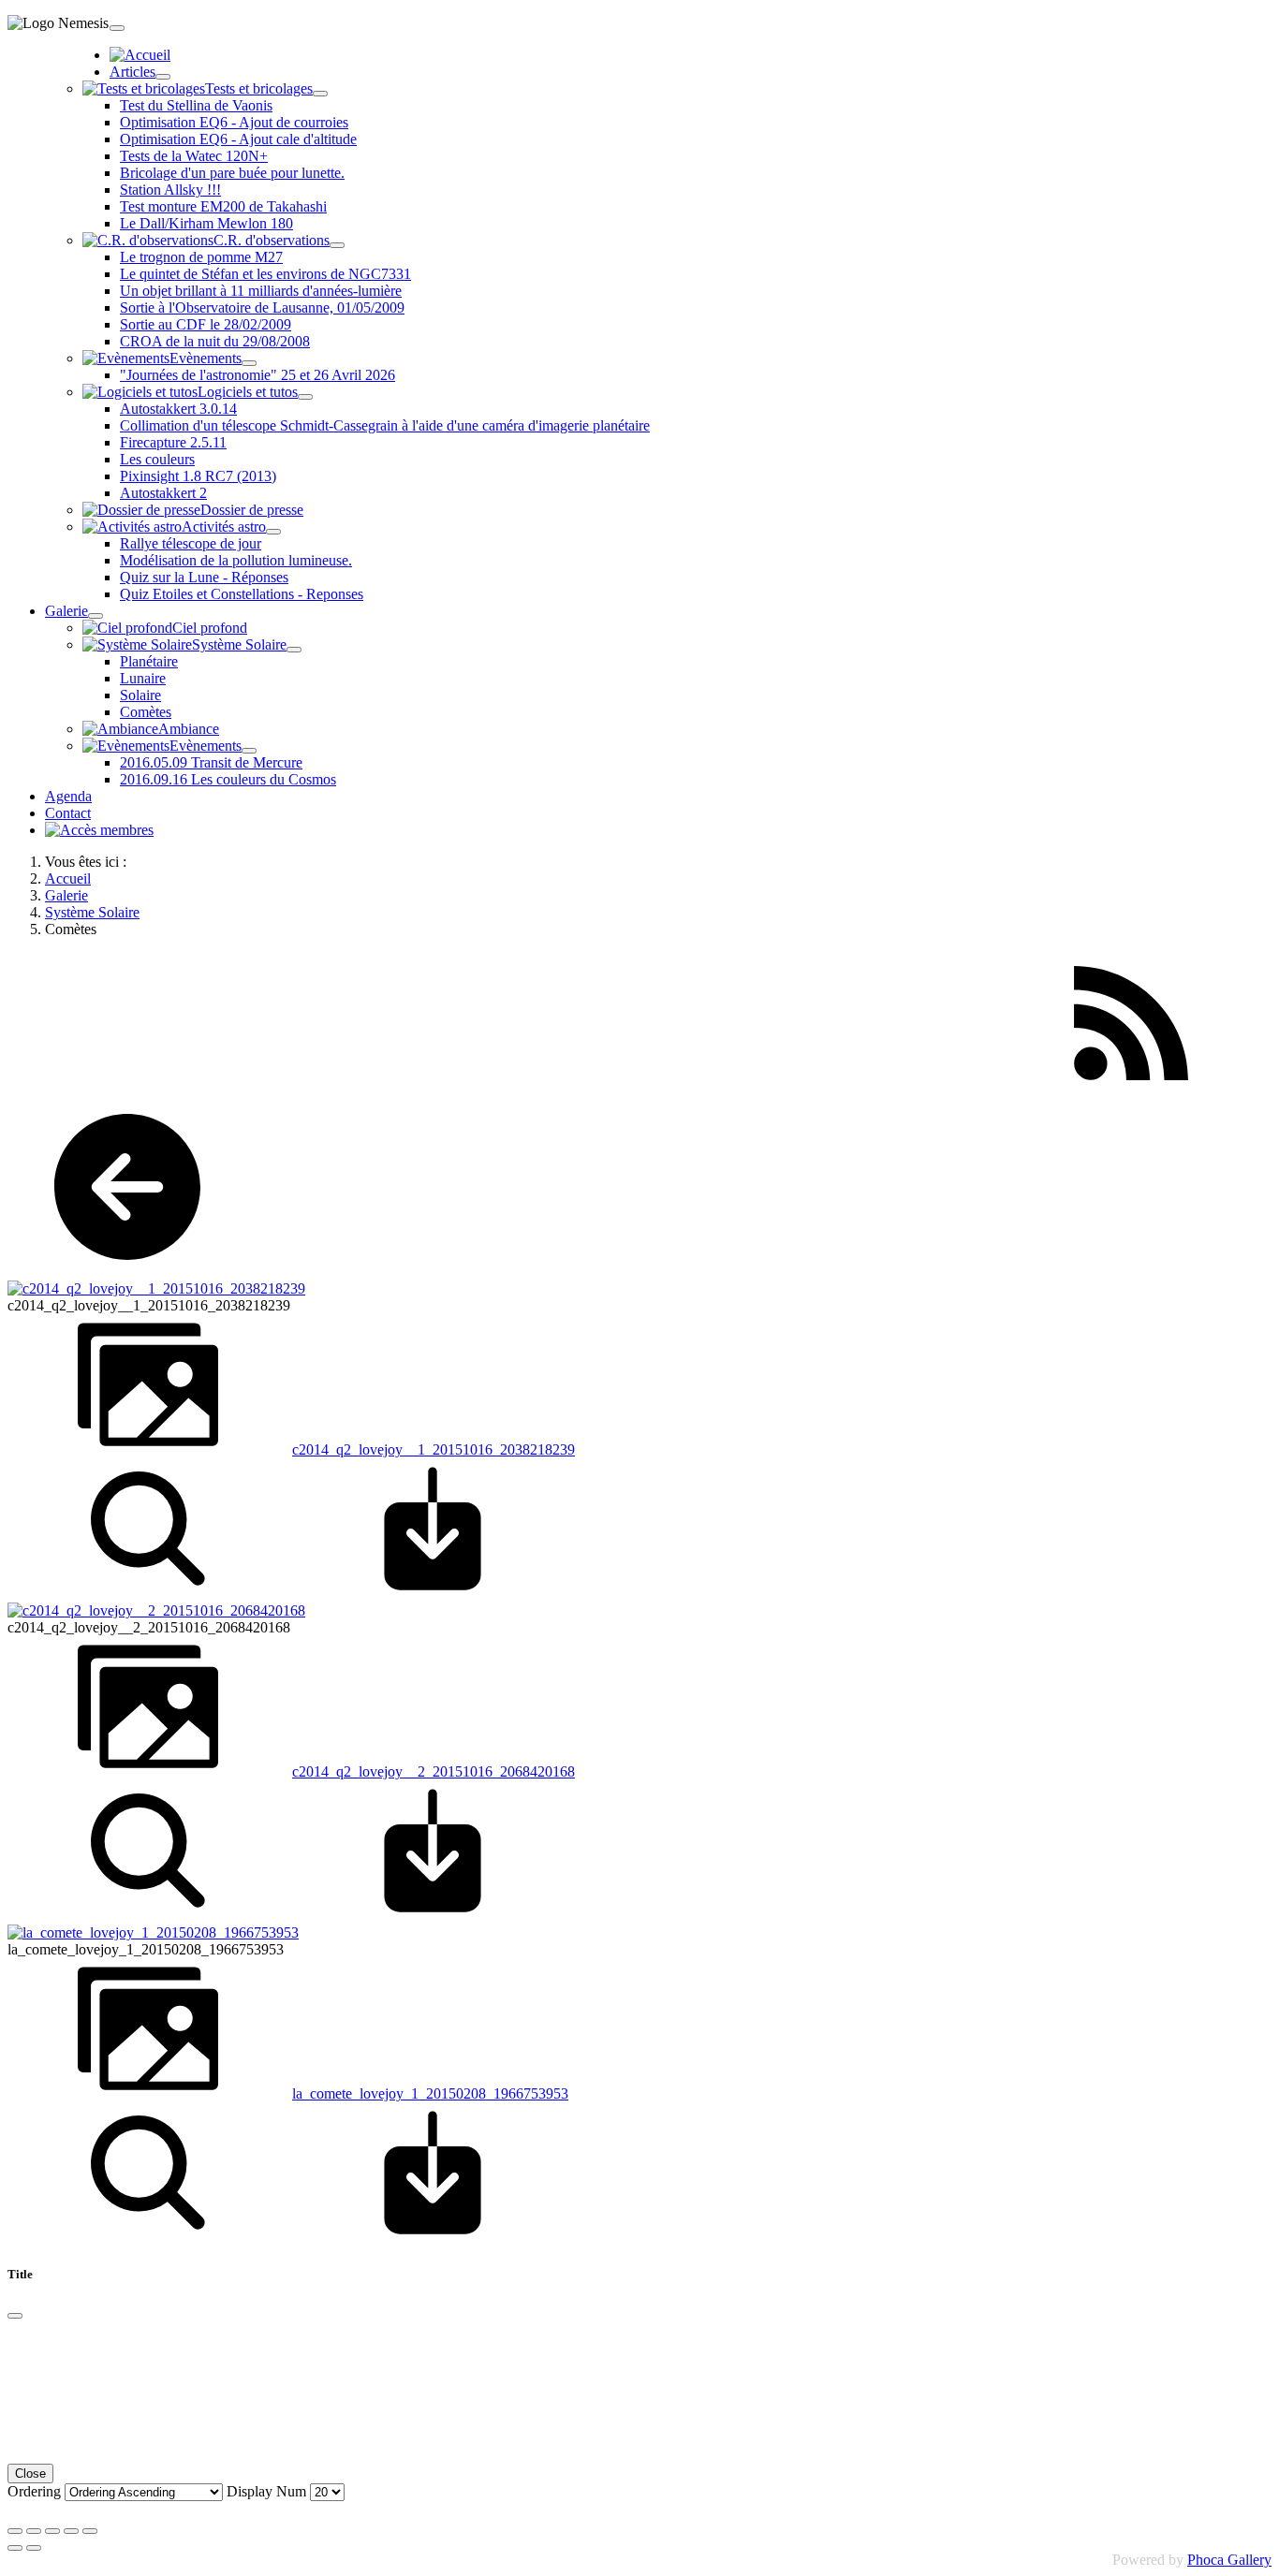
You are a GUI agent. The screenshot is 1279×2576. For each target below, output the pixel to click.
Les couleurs (157, 459)
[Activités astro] (273, 532)
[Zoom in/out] (71, 2531)
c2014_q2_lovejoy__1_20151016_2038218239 (434, 1449)
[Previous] (15, 2548)
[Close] (15, 2316)
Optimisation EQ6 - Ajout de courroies (234, 122)
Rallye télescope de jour (191, 543)
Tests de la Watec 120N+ (194, 156)
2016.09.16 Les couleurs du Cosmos (228, 779)
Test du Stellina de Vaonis (196, 105)
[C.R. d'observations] (337, 245)
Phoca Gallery (1229, 2560)
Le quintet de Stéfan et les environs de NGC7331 (265, 274)
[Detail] (148, 1594)
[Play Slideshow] (90, 2531)
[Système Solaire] (294, 650)
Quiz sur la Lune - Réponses (204, 577)
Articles (132, 72)
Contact (68, 813)
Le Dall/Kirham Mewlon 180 (206, 223)
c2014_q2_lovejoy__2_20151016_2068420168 (434, 1771)
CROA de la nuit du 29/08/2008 (215, 341)
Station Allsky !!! (170, 190)
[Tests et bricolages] (320, 94)
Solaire (140, 695)
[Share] (34, 2531)
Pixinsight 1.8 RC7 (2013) (198, 476)
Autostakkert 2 (163, 493)
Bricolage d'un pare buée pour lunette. (232, 173)
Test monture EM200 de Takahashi (223, 206)
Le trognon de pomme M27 (201, 257)
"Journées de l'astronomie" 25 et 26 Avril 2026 (257, 375)
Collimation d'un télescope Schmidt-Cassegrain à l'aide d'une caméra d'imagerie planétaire (385, 425)
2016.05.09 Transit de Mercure (211, 762)
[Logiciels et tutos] (305, 397)
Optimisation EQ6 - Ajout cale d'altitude (238, 139)
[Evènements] (249, 363)
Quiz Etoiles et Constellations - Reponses (242, 594)
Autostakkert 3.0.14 (178, 409)
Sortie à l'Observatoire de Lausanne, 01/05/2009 (262, 307)
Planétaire (149, 661)
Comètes (146, 712)
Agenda (68, 796)
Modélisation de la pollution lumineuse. (236, 560)
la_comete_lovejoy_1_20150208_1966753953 (430, 2093)
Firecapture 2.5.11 (173, 442)
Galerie (66, 611)
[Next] (34, 2548)
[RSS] (1131, 1088)
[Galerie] (96, 616)
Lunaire (143, 678)
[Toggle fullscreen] (52, 2531)
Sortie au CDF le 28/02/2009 (206, 324)
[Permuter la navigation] (117, 28)
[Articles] (163, 77)
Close (30, 2474)
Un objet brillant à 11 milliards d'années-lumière (261, 291)
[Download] (433, 1594)
